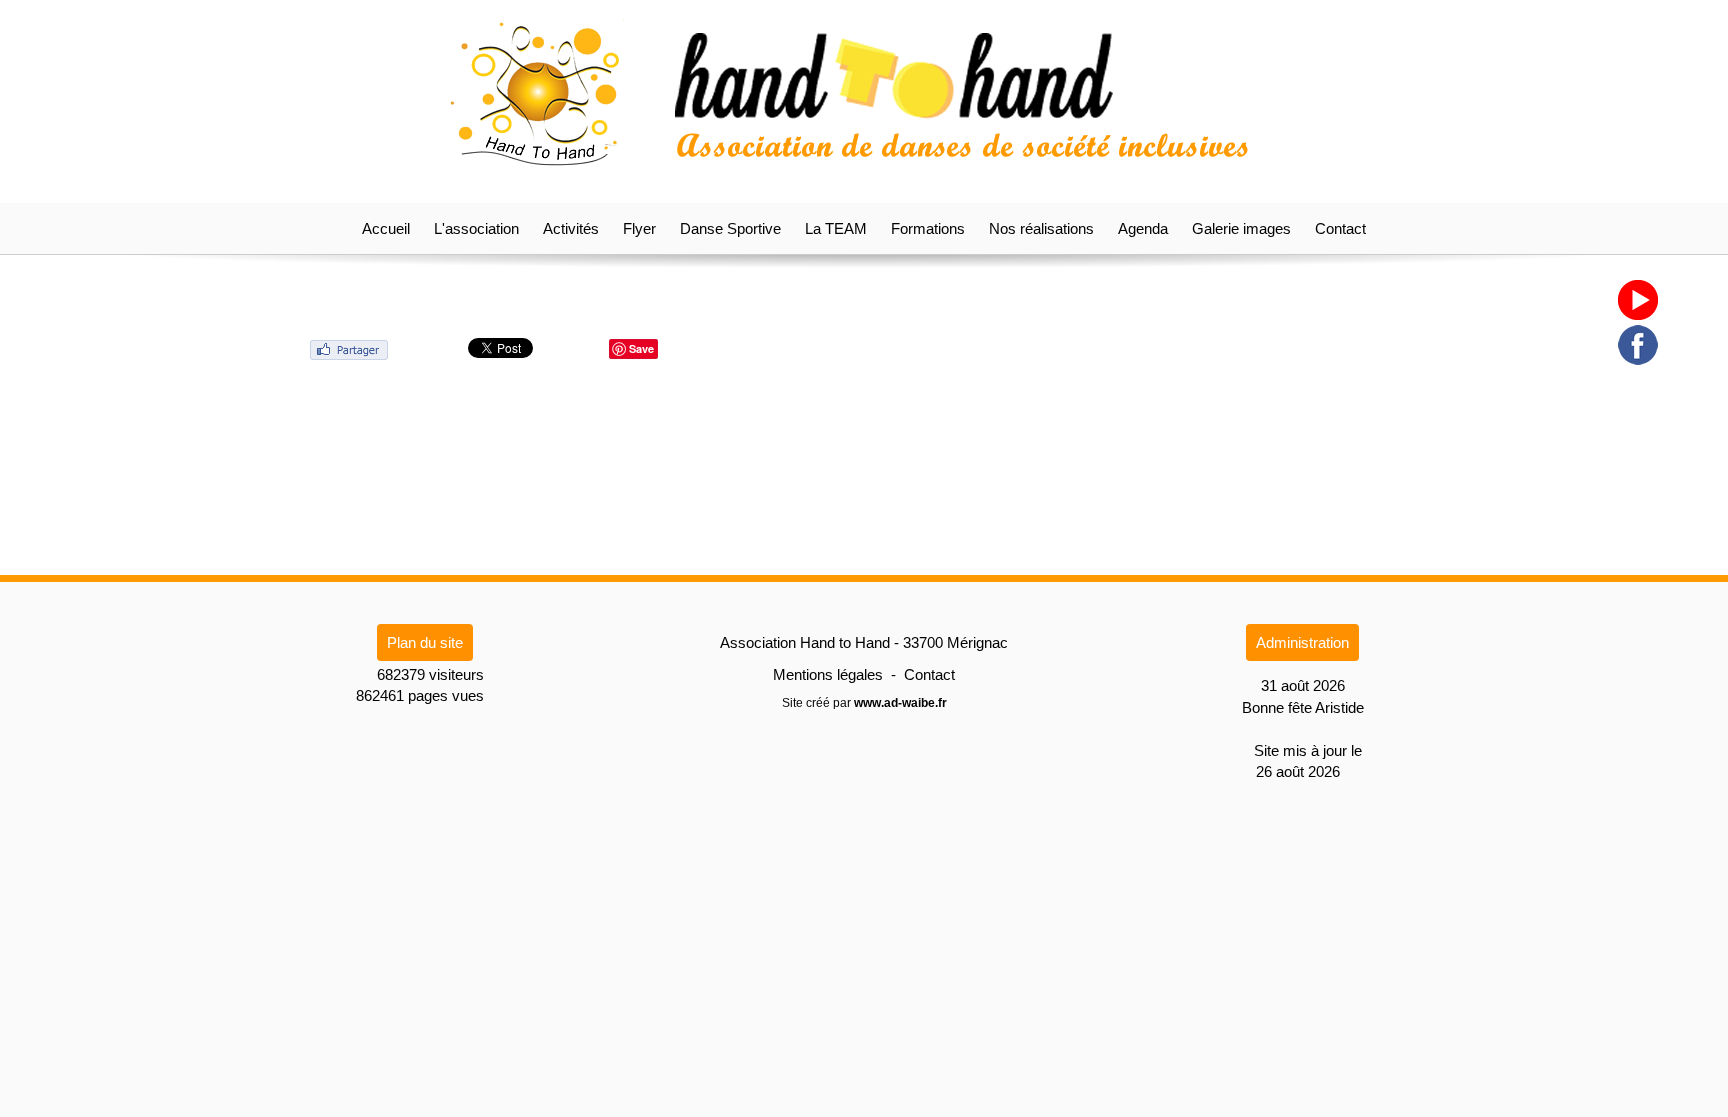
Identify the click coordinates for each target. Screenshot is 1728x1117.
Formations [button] (928, 228)
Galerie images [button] (1241, 228)
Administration (1302, 642)
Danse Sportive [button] (730, 228)
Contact (1340, 228)
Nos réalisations (1041, 228)
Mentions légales (828, 674)
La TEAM (836, 228)
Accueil (386, 228)
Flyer (639, 228)
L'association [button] (476, 228)
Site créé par (864, 703)
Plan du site (425, 642)
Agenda (1143, 228)
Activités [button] (571, 228)
